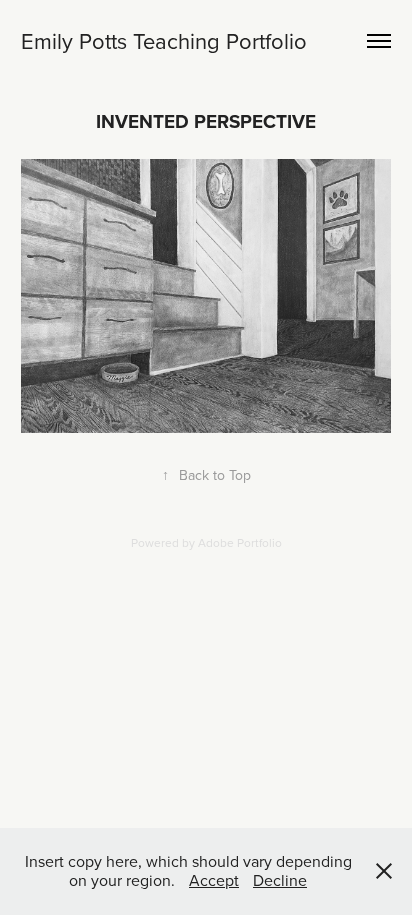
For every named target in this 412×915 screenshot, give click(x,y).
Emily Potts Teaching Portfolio (164, 40)
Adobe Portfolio (240, 542)
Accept (214, 880)
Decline (280, 880)
